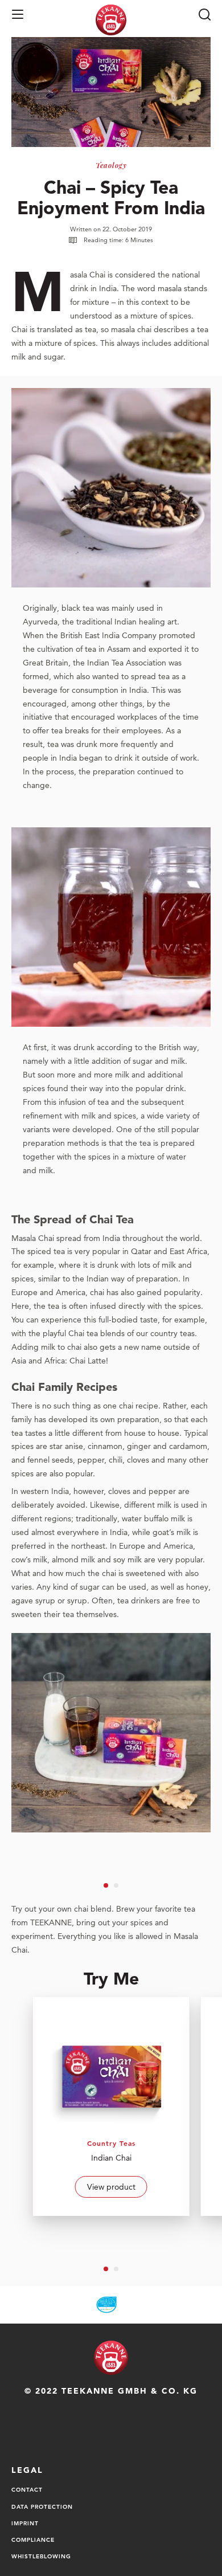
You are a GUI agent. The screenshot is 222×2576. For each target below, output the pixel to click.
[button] (18, 14)
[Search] (204, 14)
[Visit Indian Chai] (111, 2106)
